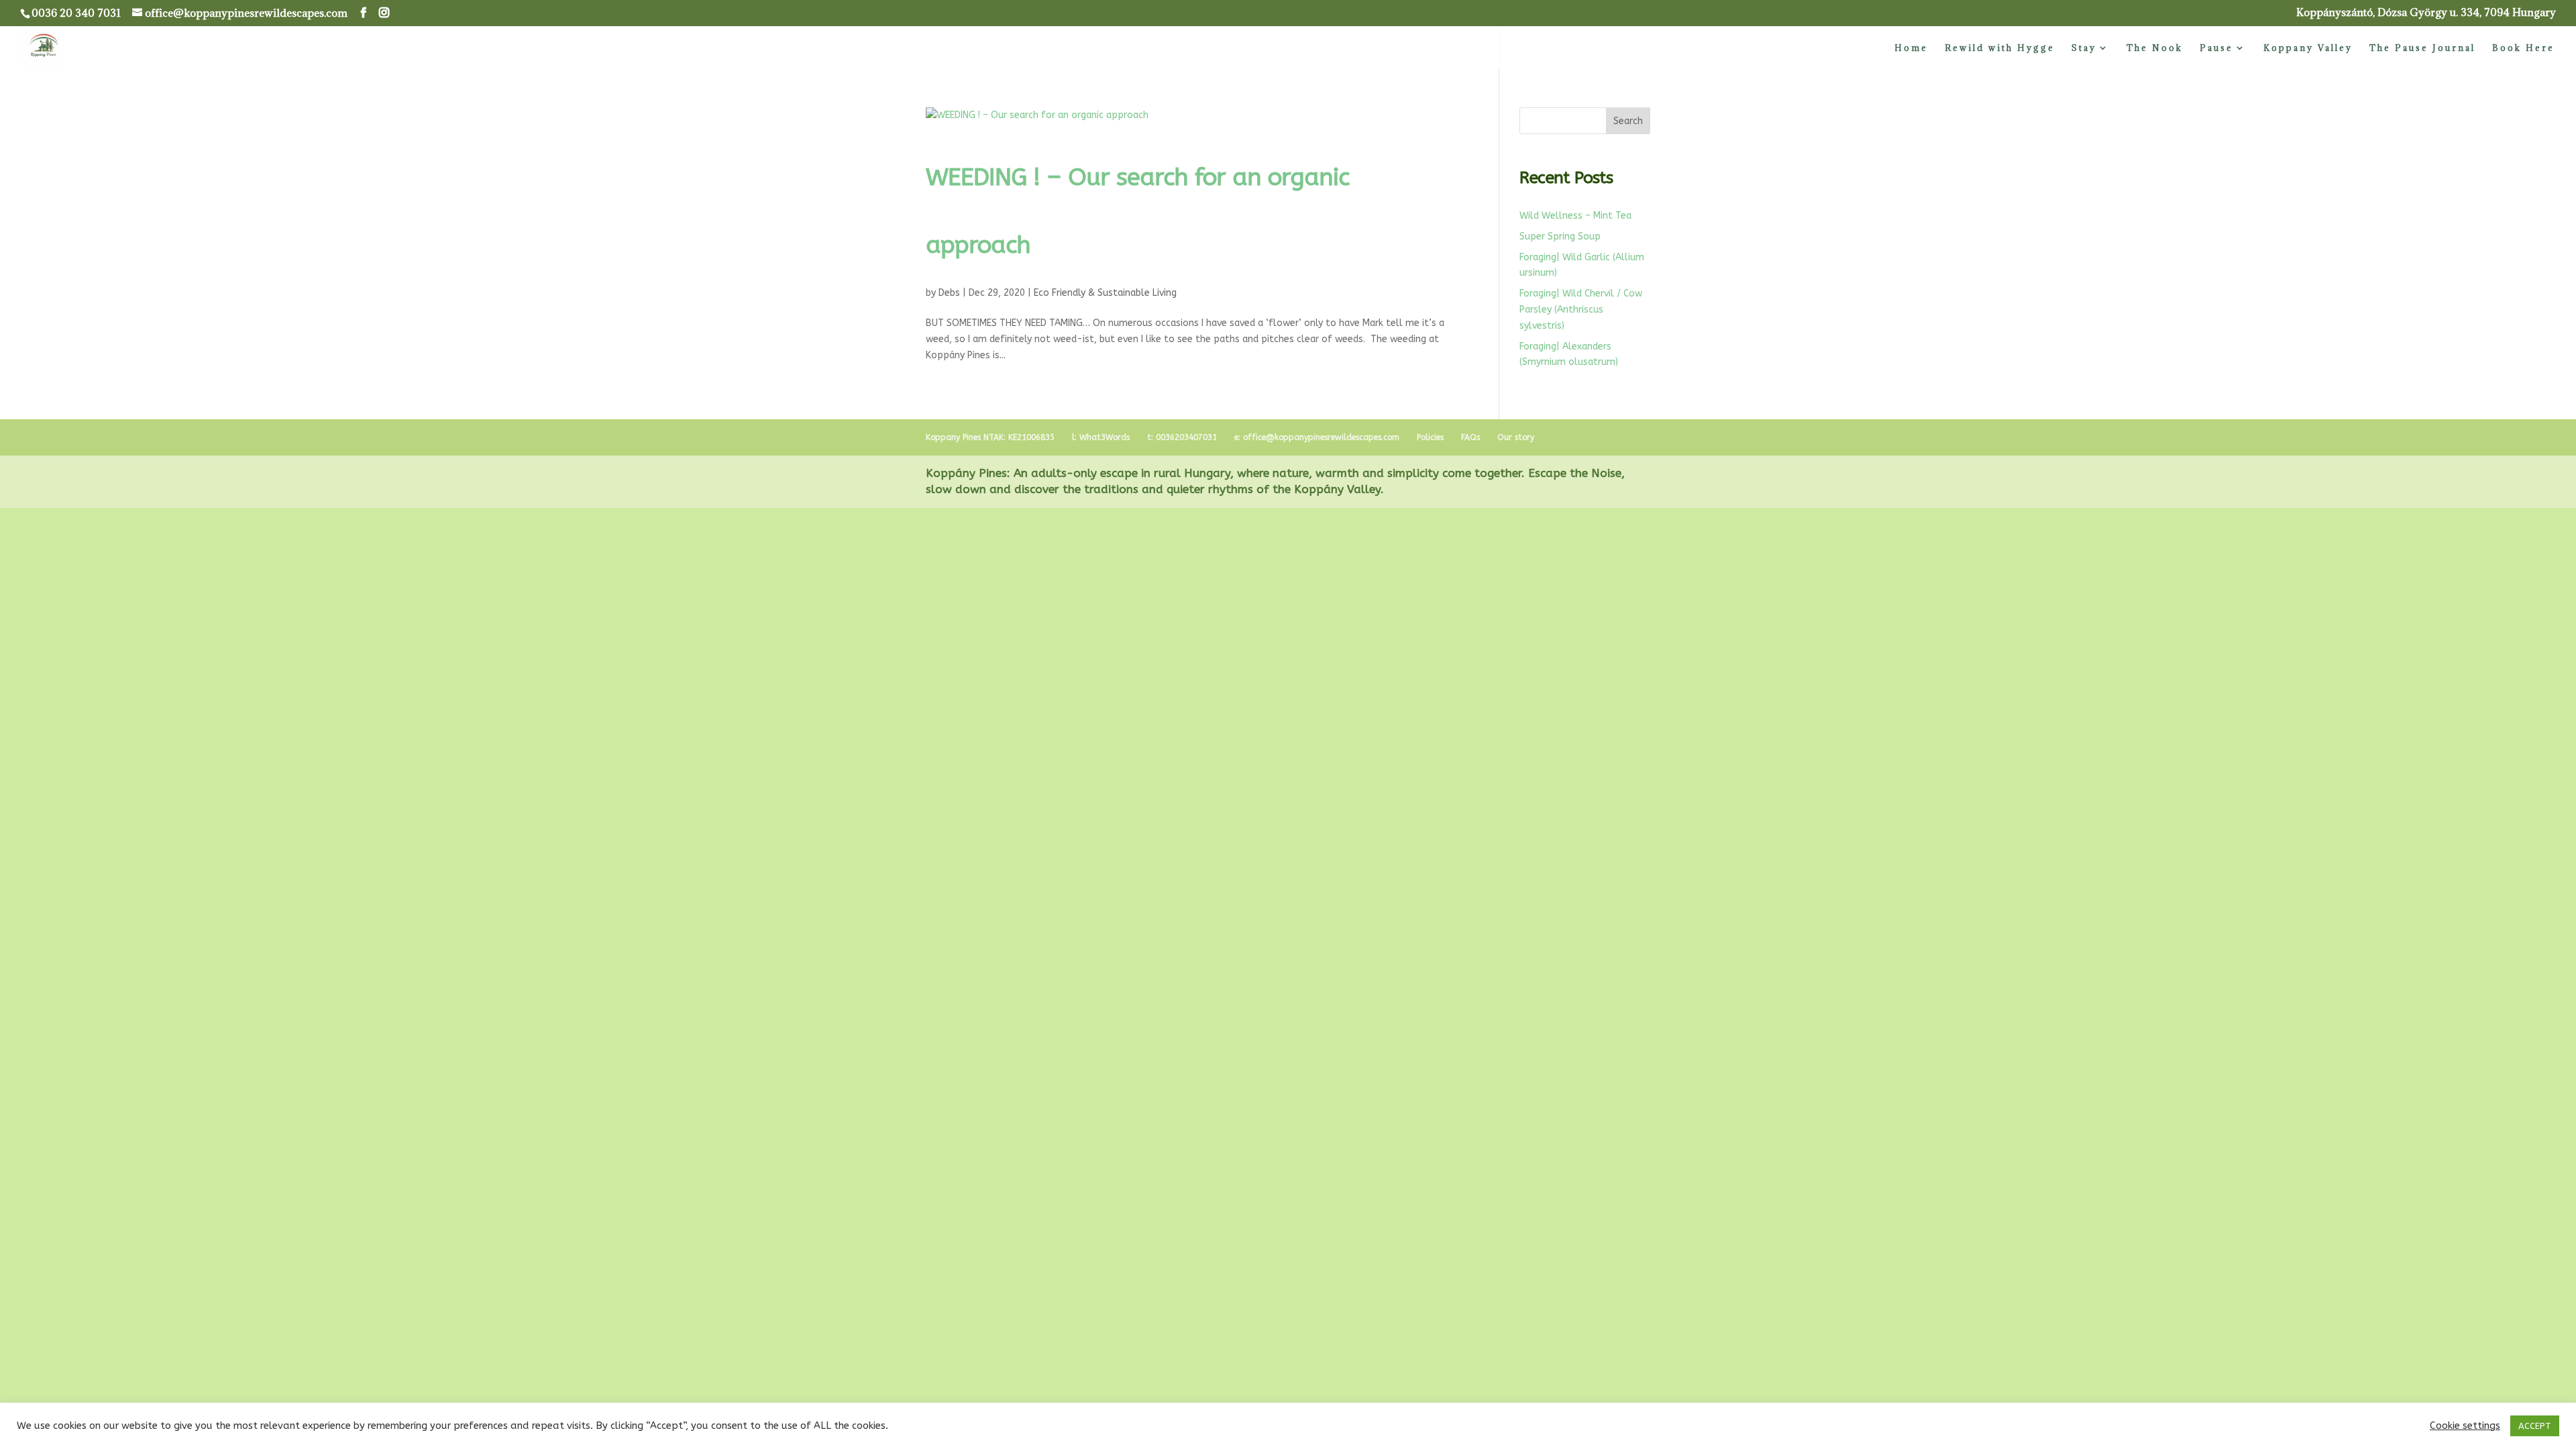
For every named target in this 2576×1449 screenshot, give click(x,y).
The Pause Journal (2422, 48)
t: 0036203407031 (1182, 437)
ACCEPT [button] (2535, 1426)
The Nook (2155, 48)
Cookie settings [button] (2465, 1426)
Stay (2084, 48)
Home (1911, 48)
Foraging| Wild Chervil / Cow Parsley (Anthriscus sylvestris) (1581, 310)
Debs (949, 293)
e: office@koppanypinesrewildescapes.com (1317, 437)
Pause (2216, 48)
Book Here (2523, 48)
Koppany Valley (2308, 48)
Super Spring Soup (1560, 236)
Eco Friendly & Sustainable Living (1105, 293)
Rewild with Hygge (2000, 48)
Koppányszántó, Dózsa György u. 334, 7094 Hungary (2426, 13)
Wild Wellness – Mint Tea (1575, 216)
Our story (1516, 437)
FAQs (1470, 437)
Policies (1430, 437)
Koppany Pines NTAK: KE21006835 (990, 437)
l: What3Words (1101, 437)
